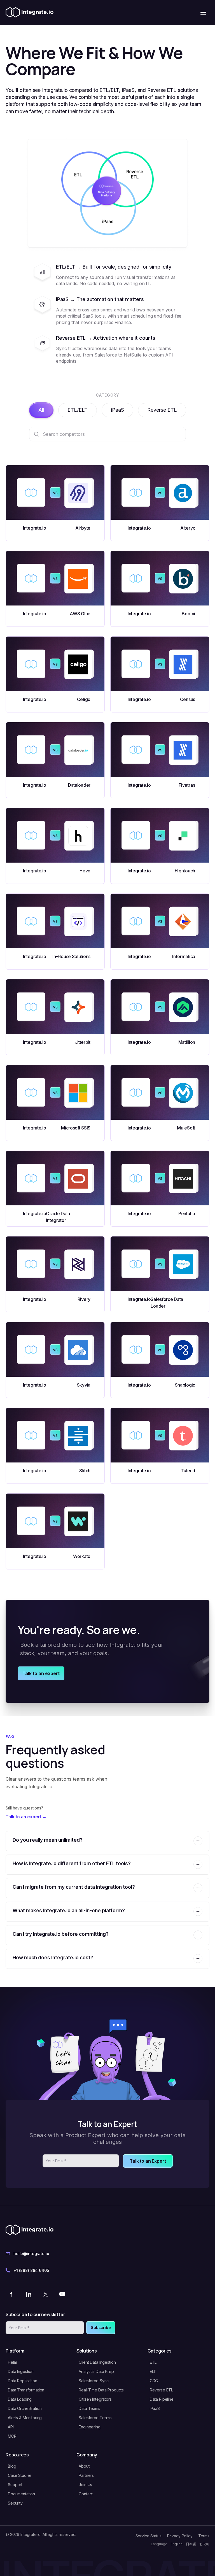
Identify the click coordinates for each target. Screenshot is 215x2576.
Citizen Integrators (95, 2399)
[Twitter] (45, 2294)
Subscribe (101, 2327)
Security (15, 2503)
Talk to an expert (41, 1673)
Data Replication (23, 2381)
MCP (12, 2436)
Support (15, 2485)
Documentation (21, 2494)
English (177, 2544)
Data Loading (20, 2399)
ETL (153, 2362)
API (11, 2427)
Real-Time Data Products (101, 2390)
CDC (154, 2381)
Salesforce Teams (95, 2418)
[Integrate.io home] (30, 13)
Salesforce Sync (94, 2381)
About (84, 2466)
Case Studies (20, 2475)
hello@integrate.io (31, 2254)
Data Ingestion (21, 2371)
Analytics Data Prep (96, 2371)
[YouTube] (62, 2294)
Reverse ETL (162, 410)
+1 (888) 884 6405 (31, 2270)
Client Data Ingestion (97, 2362)
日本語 (191, 2544)
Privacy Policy (180, 2536)
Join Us (85, 2485)
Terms (204, 2536)
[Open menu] (203, 13)
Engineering (89, 2427)
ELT (153, 2371)
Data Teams (89, 2408)
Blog (12, 2466)
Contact (86, 2494)
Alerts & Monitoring (25, 2418)
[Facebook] (12, 2294)
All (41, 410)
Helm (12, 2362)
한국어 (204, 2544)
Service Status (149, 2536)
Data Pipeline (162, 2399)
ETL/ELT (78, 410)
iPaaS (117, 410)
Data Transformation (26, 2390)
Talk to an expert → (26, 1817)
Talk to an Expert (148, 2161)
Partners (86, 2475)
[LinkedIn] (29, 2294)
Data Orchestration (25, 2408)
